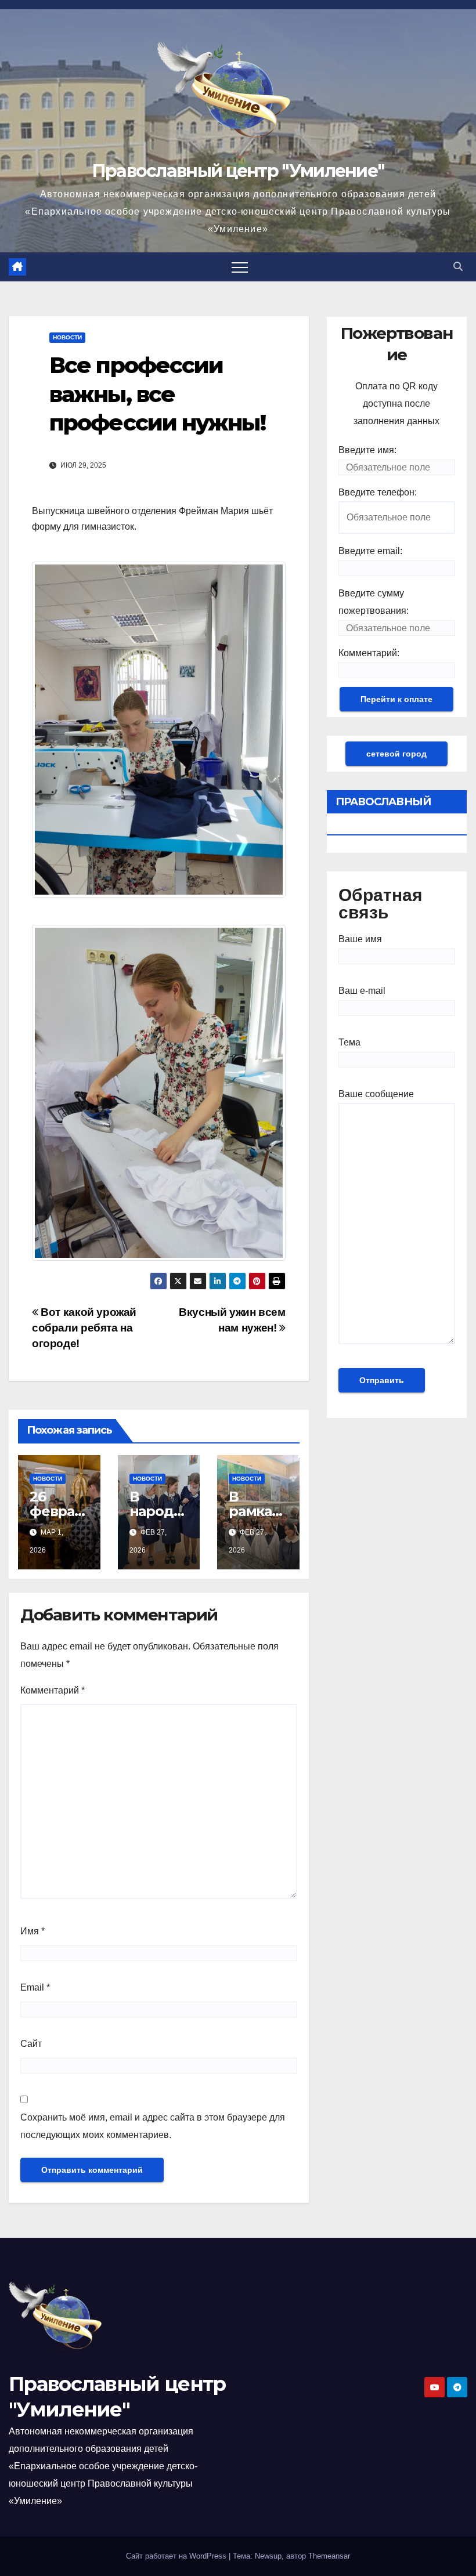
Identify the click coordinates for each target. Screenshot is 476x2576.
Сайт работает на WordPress (177, 2556)
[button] (458, 267)
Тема (349, 1042)
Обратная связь (381, 904)
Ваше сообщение (376, 1094)
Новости (67, 337)
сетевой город (396, 754)
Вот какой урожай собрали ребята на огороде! (84, 1328)
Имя (33, 1931)
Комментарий (53, 1690)
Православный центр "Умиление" (238, 171)
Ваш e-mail (362, 991)
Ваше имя (360, 939)
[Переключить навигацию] (240, 267)
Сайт (31, 2044)
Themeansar (329, 2556)
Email (35, 1987)
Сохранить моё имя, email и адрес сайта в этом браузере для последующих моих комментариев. (153, 2126)
